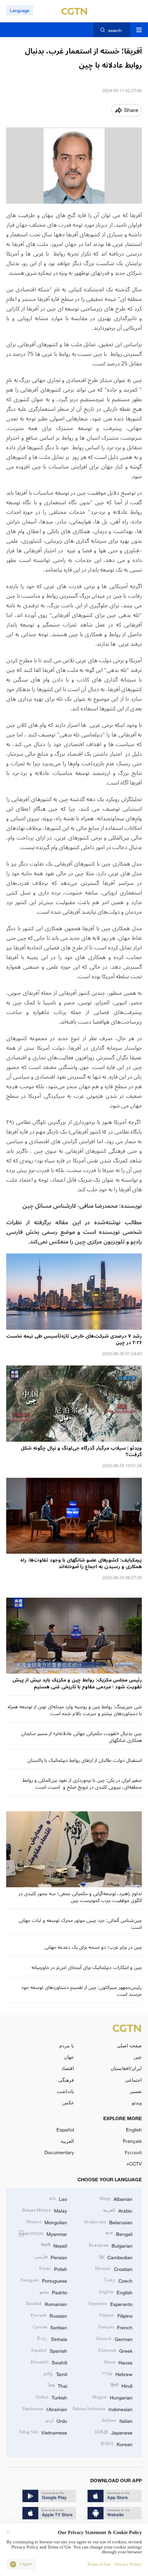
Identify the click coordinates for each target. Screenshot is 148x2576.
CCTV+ (134, 2164)
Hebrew (117, 2373)
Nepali (54, 2245)
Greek (115, 2350)
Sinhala (52, 2338)
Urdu (56, 2420)
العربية (67, 2141)
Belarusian (108, 2222)
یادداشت (65, 2091)
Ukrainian (45, 2409)
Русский (133, 2152)
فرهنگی (66, 2080)
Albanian (116, 2198)
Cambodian (116, 2257)
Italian (117, 2420)
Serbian (50, 2327)
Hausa (118, 2362)
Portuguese (44, 2280)
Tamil (55, 2373)
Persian (51, 2257)
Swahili (49, 2362)
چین (138, 2057)
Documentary (59, 2152)
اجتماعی (133, 2080)
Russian (49, 2315)
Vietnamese (43, 2432)
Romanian (47, 2303)
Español (65, 2130)
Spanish (49, 2350)
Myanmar (43, 2233)
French (115, 2327)
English (134, 2130)
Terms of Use (99, 2564)
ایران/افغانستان (126, 2068)
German (114, 2338)
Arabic (118, 2210)
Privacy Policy (128, 2564)
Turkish (51, 2397)
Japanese (114, 2432)
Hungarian (112, 2397)
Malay (45, 2210)
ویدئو (137, 2102)
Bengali (119, 2233)
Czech (118, 2280)
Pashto (53, 2292)
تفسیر (136, 2091)
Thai (57, 2385)
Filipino (116, 2315)
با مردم (67, 2045)
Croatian (114, 2268)
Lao (58, 2198)
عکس (68, 2102)
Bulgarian (111, 2245)
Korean (116, 2444)
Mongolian (47, 2222)
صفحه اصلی (129, 2045)
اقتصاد (68, 2068)
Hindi (121, 2385)
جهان (69, 2057)
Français (132, 2141)
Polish (53, 2268)
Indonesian (103, 2409)
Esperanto (110, 2303)
